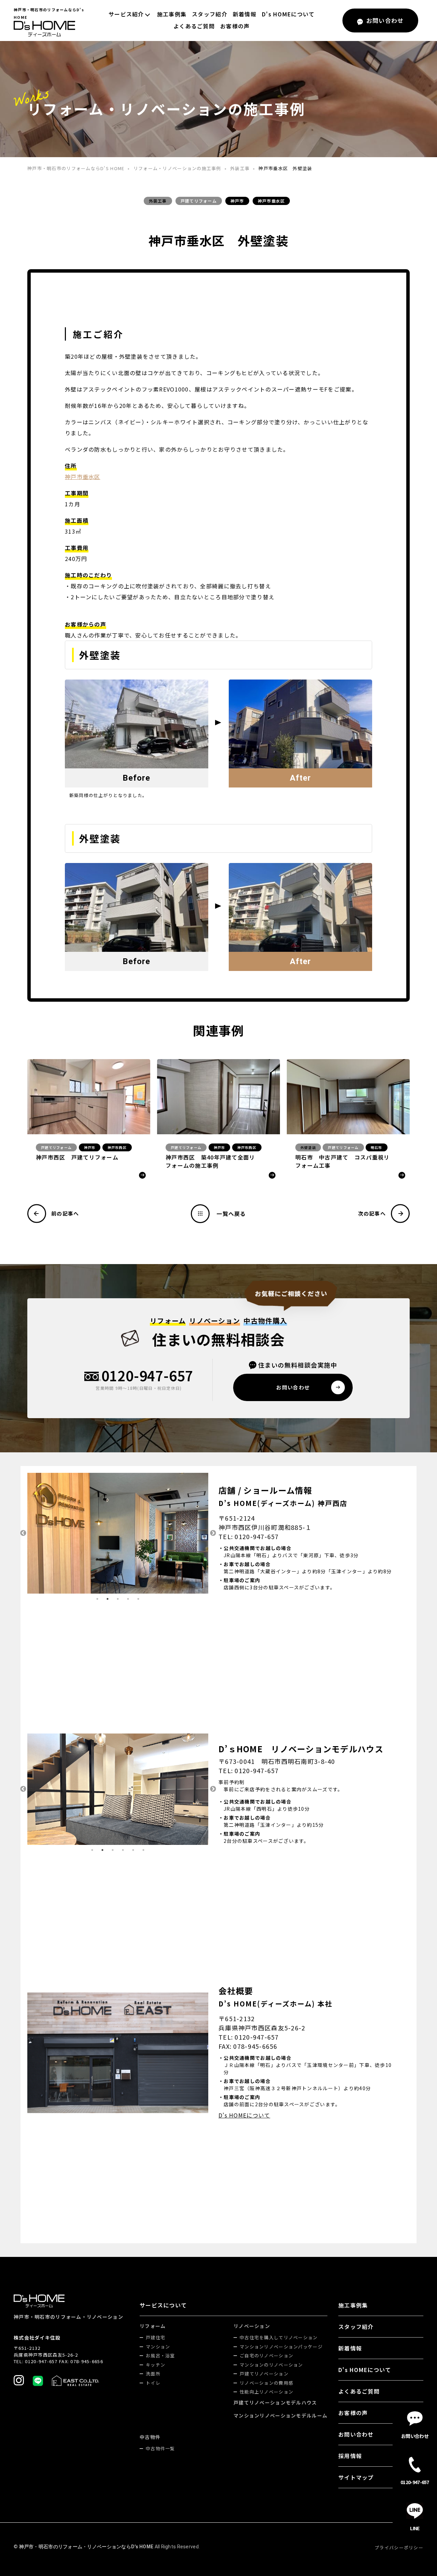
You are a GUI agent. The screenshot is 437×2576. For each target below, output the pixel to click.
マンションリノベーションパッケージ (281, 2347)
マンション (158, 2347)
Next (213, 1533)
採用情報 (350, 2456)
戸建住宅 (156, 2337)
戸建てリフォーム (199, 201)
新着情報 (245, 14)
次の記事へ (372, 1213)
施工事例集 (172, 14)
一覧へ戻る (231, 1214)
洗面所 (153, 2374)
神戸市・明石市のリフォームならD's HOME (76, 168)
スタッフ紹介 (210, 14)
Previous (22, 1533)
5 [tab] (138, 1599)
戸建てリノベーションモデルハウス (275, 2402)
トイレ (153, 2383)
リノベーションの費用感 (266, 2383)
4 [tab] (128, 1599)
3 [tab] (118, 1599)
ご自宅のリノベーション (266, 2355)
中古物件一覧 (160, 2448)
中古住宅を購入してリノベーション (279, 2337)
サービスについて (163, 2305)
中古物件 (150, 2437)
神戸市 (237, 201)
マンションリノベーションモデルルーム (280, 2415)
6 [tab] (143, 1850)
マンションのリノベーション (271, 2365)
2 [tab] (108, 1599)
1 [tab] (97, 1599)
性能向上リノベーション (266, 2392)
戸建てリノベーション (264, 2374)
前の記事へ (65, 1213)
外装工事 (240, 168)
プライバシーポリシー (399, 2547)
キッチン (156, 2365)
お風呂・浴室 (160, 2355)
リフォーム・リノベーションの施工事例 (177, 168)
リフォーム (153, 2326)
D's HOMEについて (288, 14)
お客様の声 (235, 26)
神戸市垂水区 (271, 201)
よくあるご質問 (194, 26)
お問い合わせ (356, 2434)
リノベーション (252, 2326)
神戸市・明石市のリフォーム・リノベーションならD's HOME (86, 2547)
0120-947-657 (147, 1376)
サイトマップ (356, 2477)
